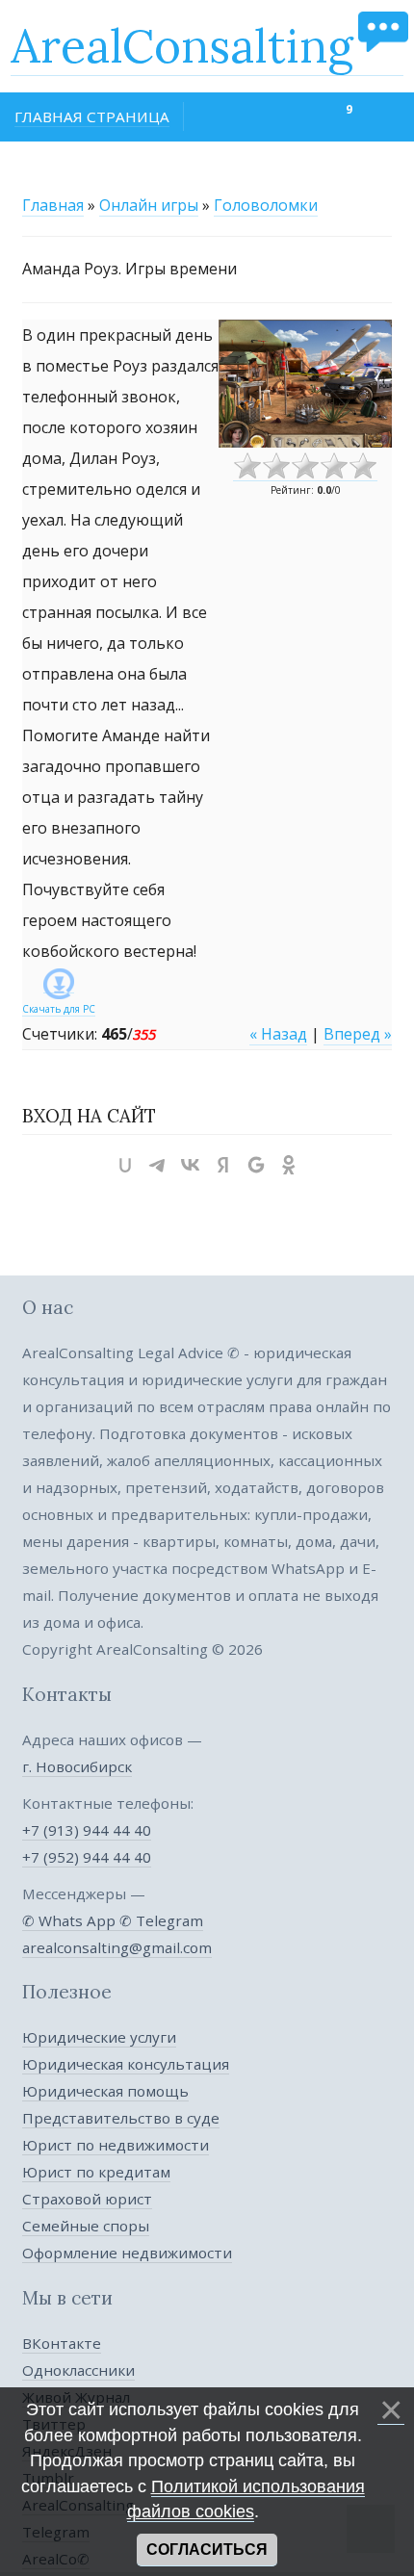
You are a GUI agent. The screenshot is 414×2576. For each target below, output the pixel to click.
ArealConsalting (182, 46)
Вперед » (358, 1034)
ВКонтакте (62, 2343)
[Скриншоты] (305, 384)
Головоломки (266, 205)
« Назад (278, 1034)
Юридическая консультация (126, 2064)
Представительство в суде (121, 2118)
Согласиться (207, 2550)
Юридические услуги (99, 2037)
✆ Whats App (71, 1920)
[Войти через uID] (125, 1165)
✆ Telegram (161, 1920)
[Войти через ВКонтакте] (191, 1165)
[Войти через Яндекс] (223, 1165)
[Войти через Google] (256, 1165)
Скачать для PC (59, 1009)
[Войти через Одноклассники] (289, 1165)
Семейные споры (86, 2226)
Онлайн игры (149, 205)
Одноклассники (78, 2370)
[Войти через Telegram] (158, 1165)
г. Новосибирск (77, 1766)
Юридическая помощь (105, 2091)
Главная (53, 205)
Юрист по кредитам (96, 2172)
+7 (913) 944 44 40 (87, 1830)
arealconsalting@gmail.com (117, 1947)
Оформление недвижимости (127, 2253)
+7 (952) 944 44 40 (87, 1857)
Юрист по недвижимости (116, 2145)
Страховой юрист (87, 2199)
